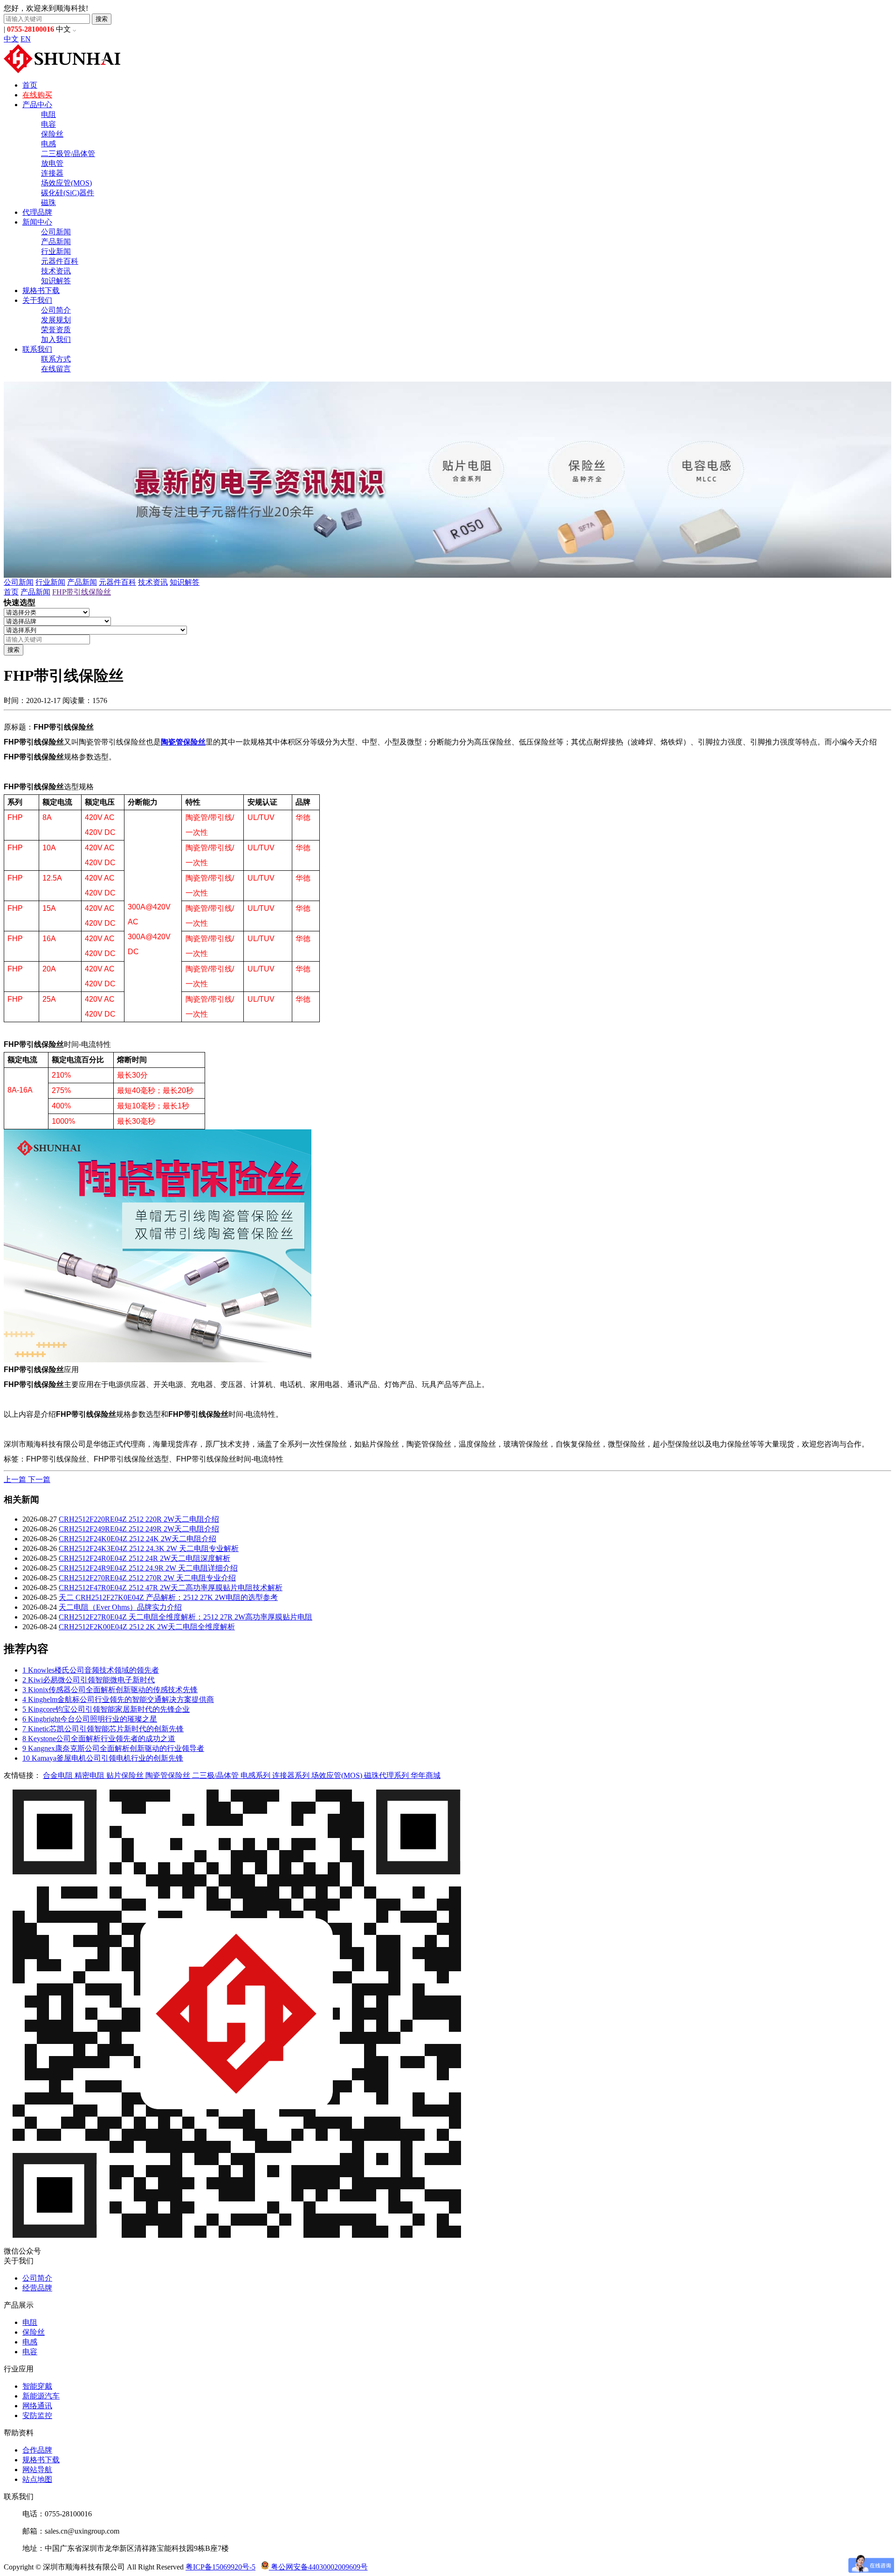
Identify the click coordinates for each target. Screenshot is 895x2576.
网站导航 (37, 2470)
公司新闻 (56, 232)
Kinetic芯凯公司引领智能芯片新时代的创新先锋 (103, 1729)
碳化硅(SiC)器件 (68, 193)
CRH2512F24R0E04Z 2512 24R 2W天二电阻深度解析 (145, 1558)
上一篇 (16, 1479)
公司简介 (56, 310)
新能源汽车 (41, 2396)
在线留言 (56, 369)
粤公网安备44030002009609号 (318, 2567)
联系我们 (37, 349)
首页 (30, 85)
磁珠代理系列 (387, 1775)
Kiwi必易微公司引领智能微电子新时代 (89, 1680)
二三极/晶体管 (216, 1775)
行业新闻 (56, 251)
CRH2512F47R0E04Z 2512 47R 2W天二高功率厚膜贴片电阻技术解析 (171, 1588)
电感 (48, 144)
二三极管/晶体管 (68, 154)
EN (26, 39)
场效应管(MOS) (66, 183)
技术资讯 (56, 271)
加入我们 (56, 339)
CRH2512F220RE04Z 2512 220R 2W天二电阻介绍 (139, 1519)
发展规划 (56, 320)
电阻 (48, 114)
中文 (11, 39)
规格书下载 (41, 290)
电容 (48, 124)
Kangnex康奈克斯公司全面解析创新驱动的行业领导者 (113, 1748)
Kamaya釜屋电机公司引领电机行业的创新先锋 (103, 1758)
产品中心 (37, 105)
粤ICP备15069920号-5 (220, 2567)
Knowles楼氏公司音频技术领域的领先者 (91, 1670)
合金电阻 (59, 1775)
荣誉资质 (56, 330)
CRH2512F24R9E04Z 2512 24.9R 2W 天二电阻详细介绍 (148, 1568)
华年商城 (426, 1775)
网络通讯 (37, 2406)
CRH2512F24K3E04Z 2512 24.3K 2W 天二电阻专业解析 (149, 1548)
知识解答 (56, 281)
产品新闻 (56, 242)
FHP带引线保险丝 (82, 592)
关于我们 (37, 300)
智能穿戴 (37, 2386)
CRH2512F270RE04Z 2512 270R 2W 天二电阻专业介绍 (147, 1578)
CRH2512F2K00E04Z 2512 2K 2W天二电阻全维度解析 (147, 1627)
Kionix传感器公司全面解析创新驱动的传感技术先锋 (110, 1690)
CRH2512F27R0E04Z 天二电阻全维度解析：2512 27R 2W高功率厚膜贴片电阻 (186, 1617)
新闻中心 (37, 222)
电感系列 (256, 1775)
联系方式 (56, 359)
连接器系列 (292, 1775)
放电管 (52, 163)
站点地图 (37, 2479)
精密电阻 (90, 1775)
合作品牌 (37, 2450)
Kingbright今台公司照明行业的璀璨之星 (90, 1719)
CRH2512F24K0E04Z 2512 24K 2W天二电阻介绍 (138, 1539)
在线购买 (37, 95)
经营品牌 (37, 2288)
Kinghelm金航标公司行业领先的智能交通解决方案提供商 (118, 1699)
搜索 (102, 19)
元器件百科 (60, 261)
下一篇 (39, 1479)
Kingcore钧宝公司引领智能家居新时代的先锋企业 (106, 1709)
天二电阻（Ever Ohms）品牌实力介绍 (120, 1607)
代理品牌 (37, 212)
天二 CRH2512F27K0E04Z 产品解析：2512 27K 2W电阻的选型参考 (168, 1597)
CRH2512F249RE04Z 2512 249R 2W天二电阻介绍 (139, 1529)
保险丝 (52, 134)
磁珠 (48, 202)
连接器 (52, 173)
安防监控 (37, 2415)
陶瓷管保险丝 (183, 742)
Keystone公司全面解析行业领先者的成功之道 (99, 1739)
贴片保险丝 (126, 1775)
